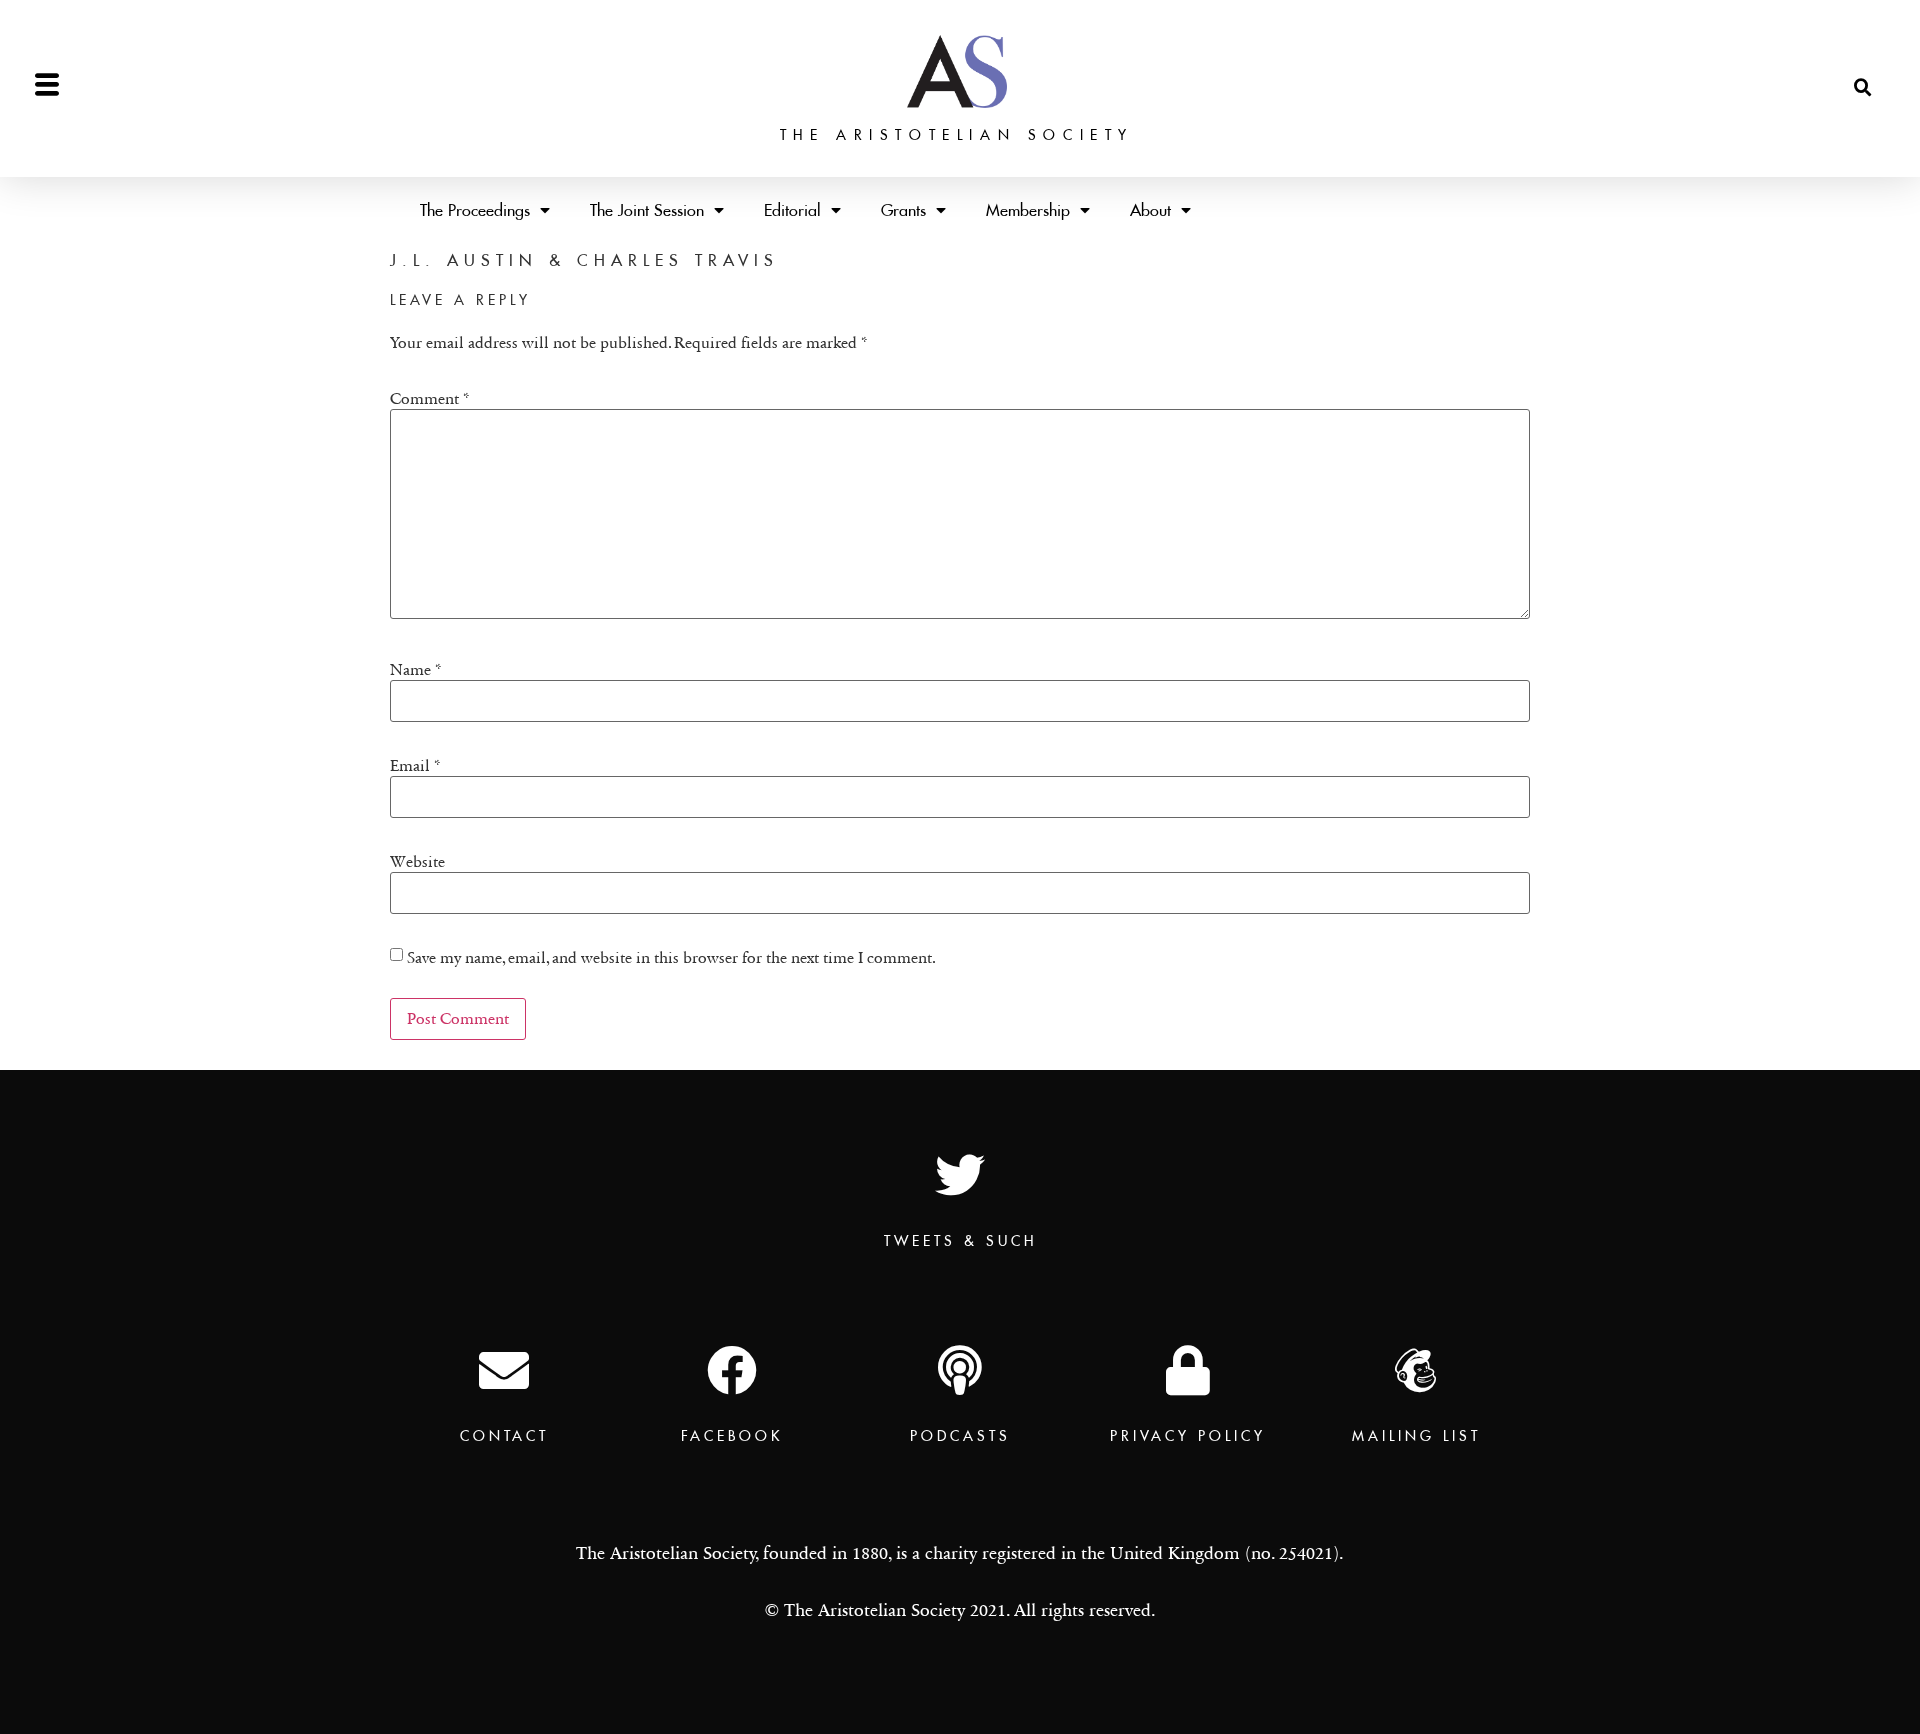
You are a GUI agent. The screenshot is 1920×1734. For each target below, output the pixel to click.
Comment (430, 399)
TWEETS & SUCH (960, 1241)
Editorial (792, 210)
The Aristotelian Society (957, 135)
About (1150, 210)
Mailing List (1416, 1436)
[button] (1863, 88)
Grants (903, 210)
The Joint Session (647, 210)
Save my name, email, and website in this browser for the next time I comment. (671, 958)
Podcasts (960, 1436)
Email (415, 766)
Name (416, 670)
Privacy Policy (1188, 1436)
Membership (1028, 210)
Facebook (732, 1436)
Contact (504, 1436)
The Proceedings (475, 210)
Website (417, 862)
